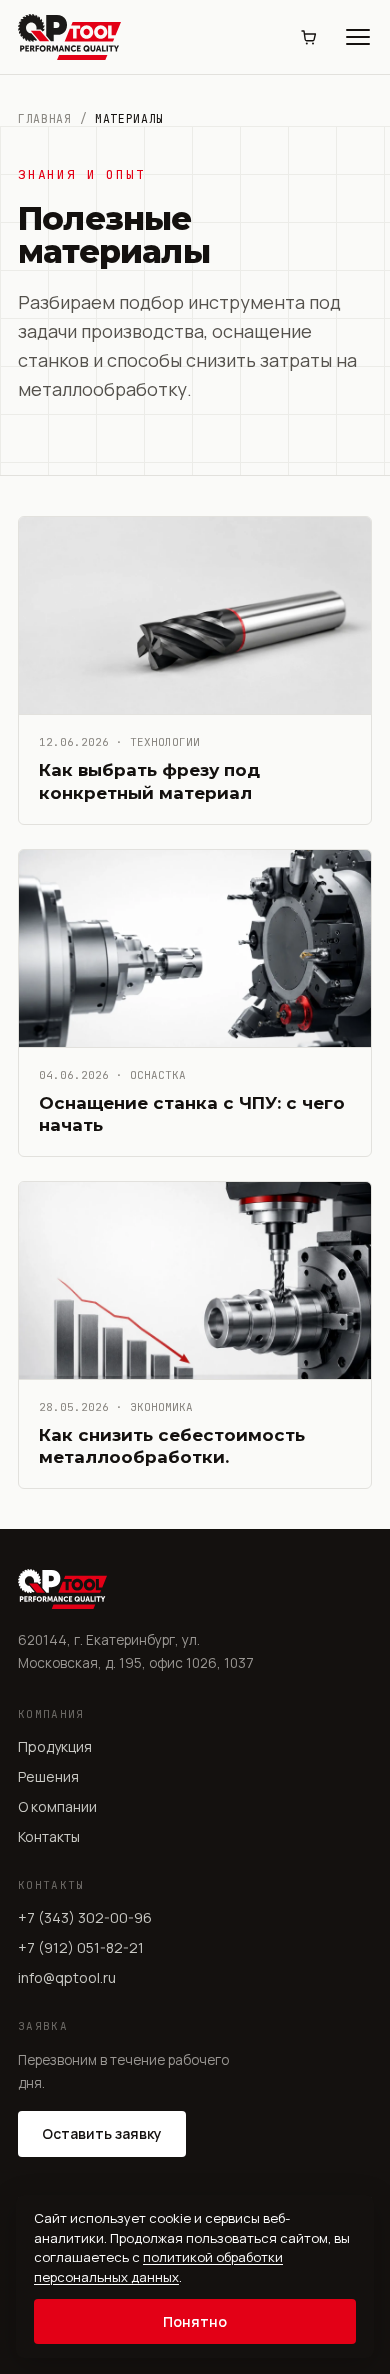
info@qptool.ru (67, 1977)
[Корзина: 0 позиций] (308, 37)
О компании (57, 1806)
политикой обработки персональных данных (158, 2267)
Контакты (49, 1836)
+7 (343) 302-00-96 (85, 1917)
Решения (48, 1776)
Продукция (55, 1746)
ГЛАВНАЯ (45, 118)
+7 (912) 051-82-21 (81, 1947)
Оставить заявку (102, 2133)
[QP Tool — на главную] (69, 37)
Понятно (195, 2321)
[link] (195, 670)
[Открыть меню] (358, 37)
